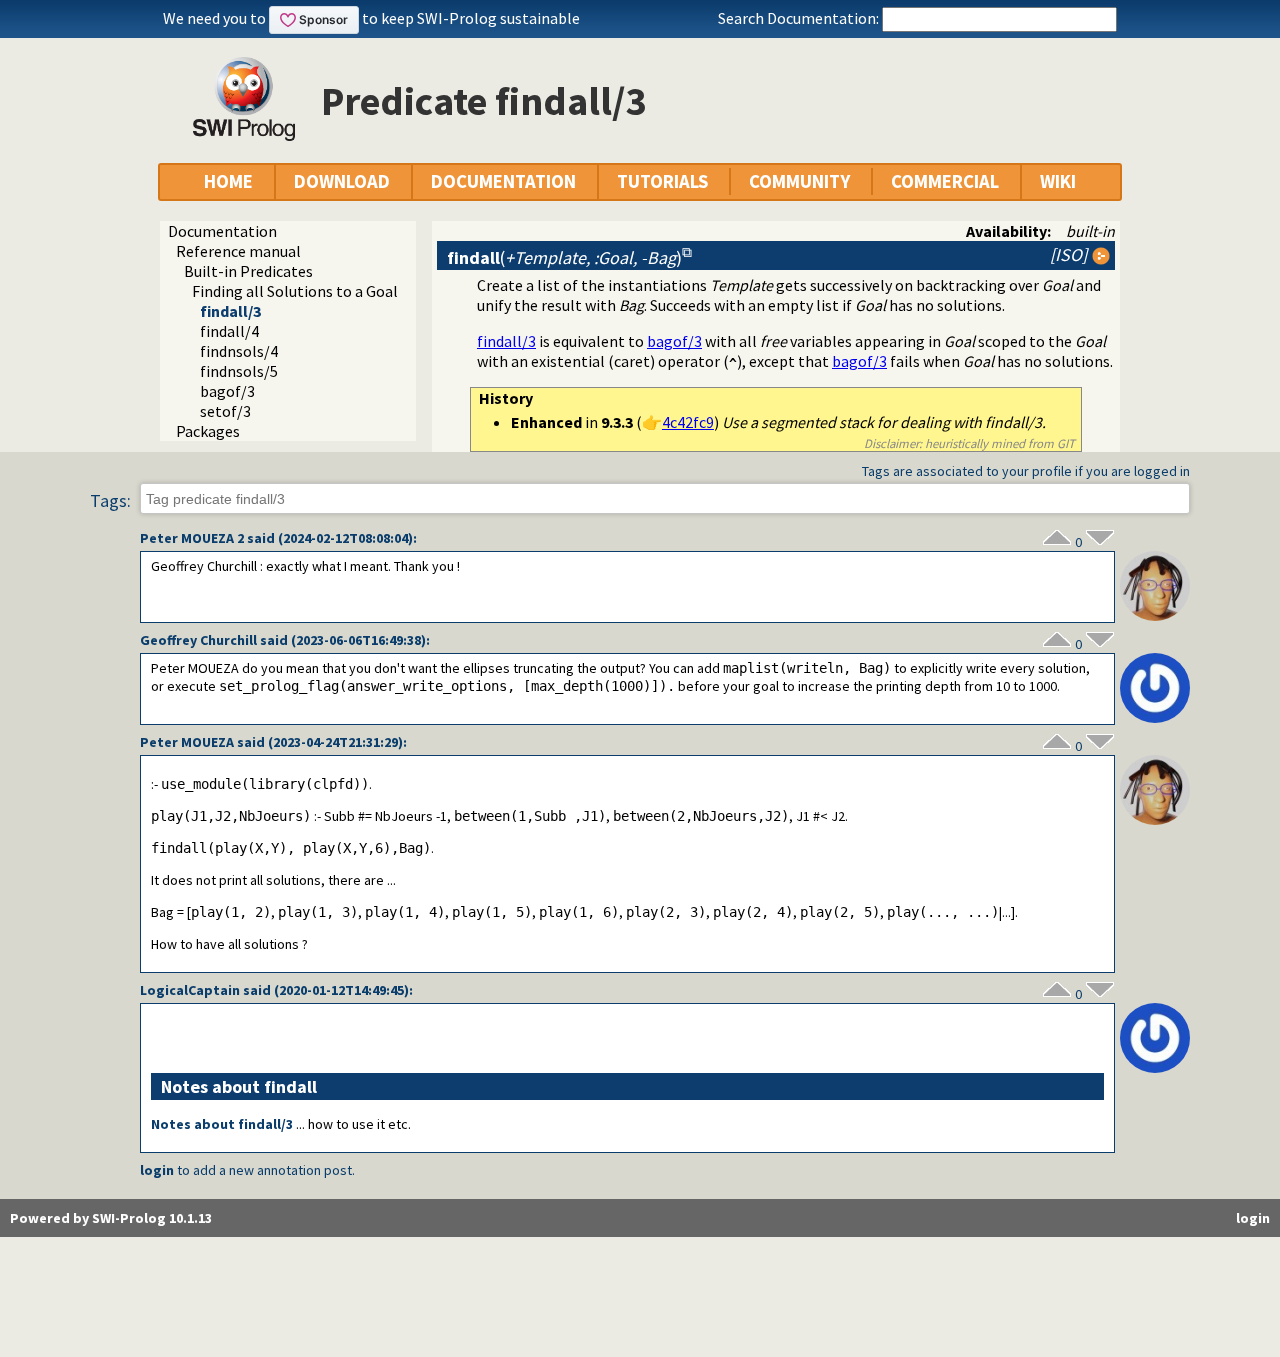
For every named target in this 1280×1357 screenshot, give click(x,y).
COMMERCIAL (945, 181)
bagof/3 (227, 391)
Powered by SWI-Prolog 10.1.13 (111, 1218)
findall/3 (230, 311)
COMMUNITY (799, 181)
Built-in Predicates (248, 271)
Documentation (222, 231)
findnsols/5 (239, 371)
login (157, 1170)
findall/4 (229, 331)
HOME (228, 181)
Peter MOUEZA (187, 742)
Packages (208, 431)
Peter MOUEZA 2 (192, 538)
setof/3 (225, 411)
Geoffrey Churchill (198, 640)
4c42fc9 (688, 422)
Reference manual (238, 251)
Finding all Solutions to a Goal (295, 291)
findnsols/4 (239, 351)
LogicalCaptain (190, 990)
